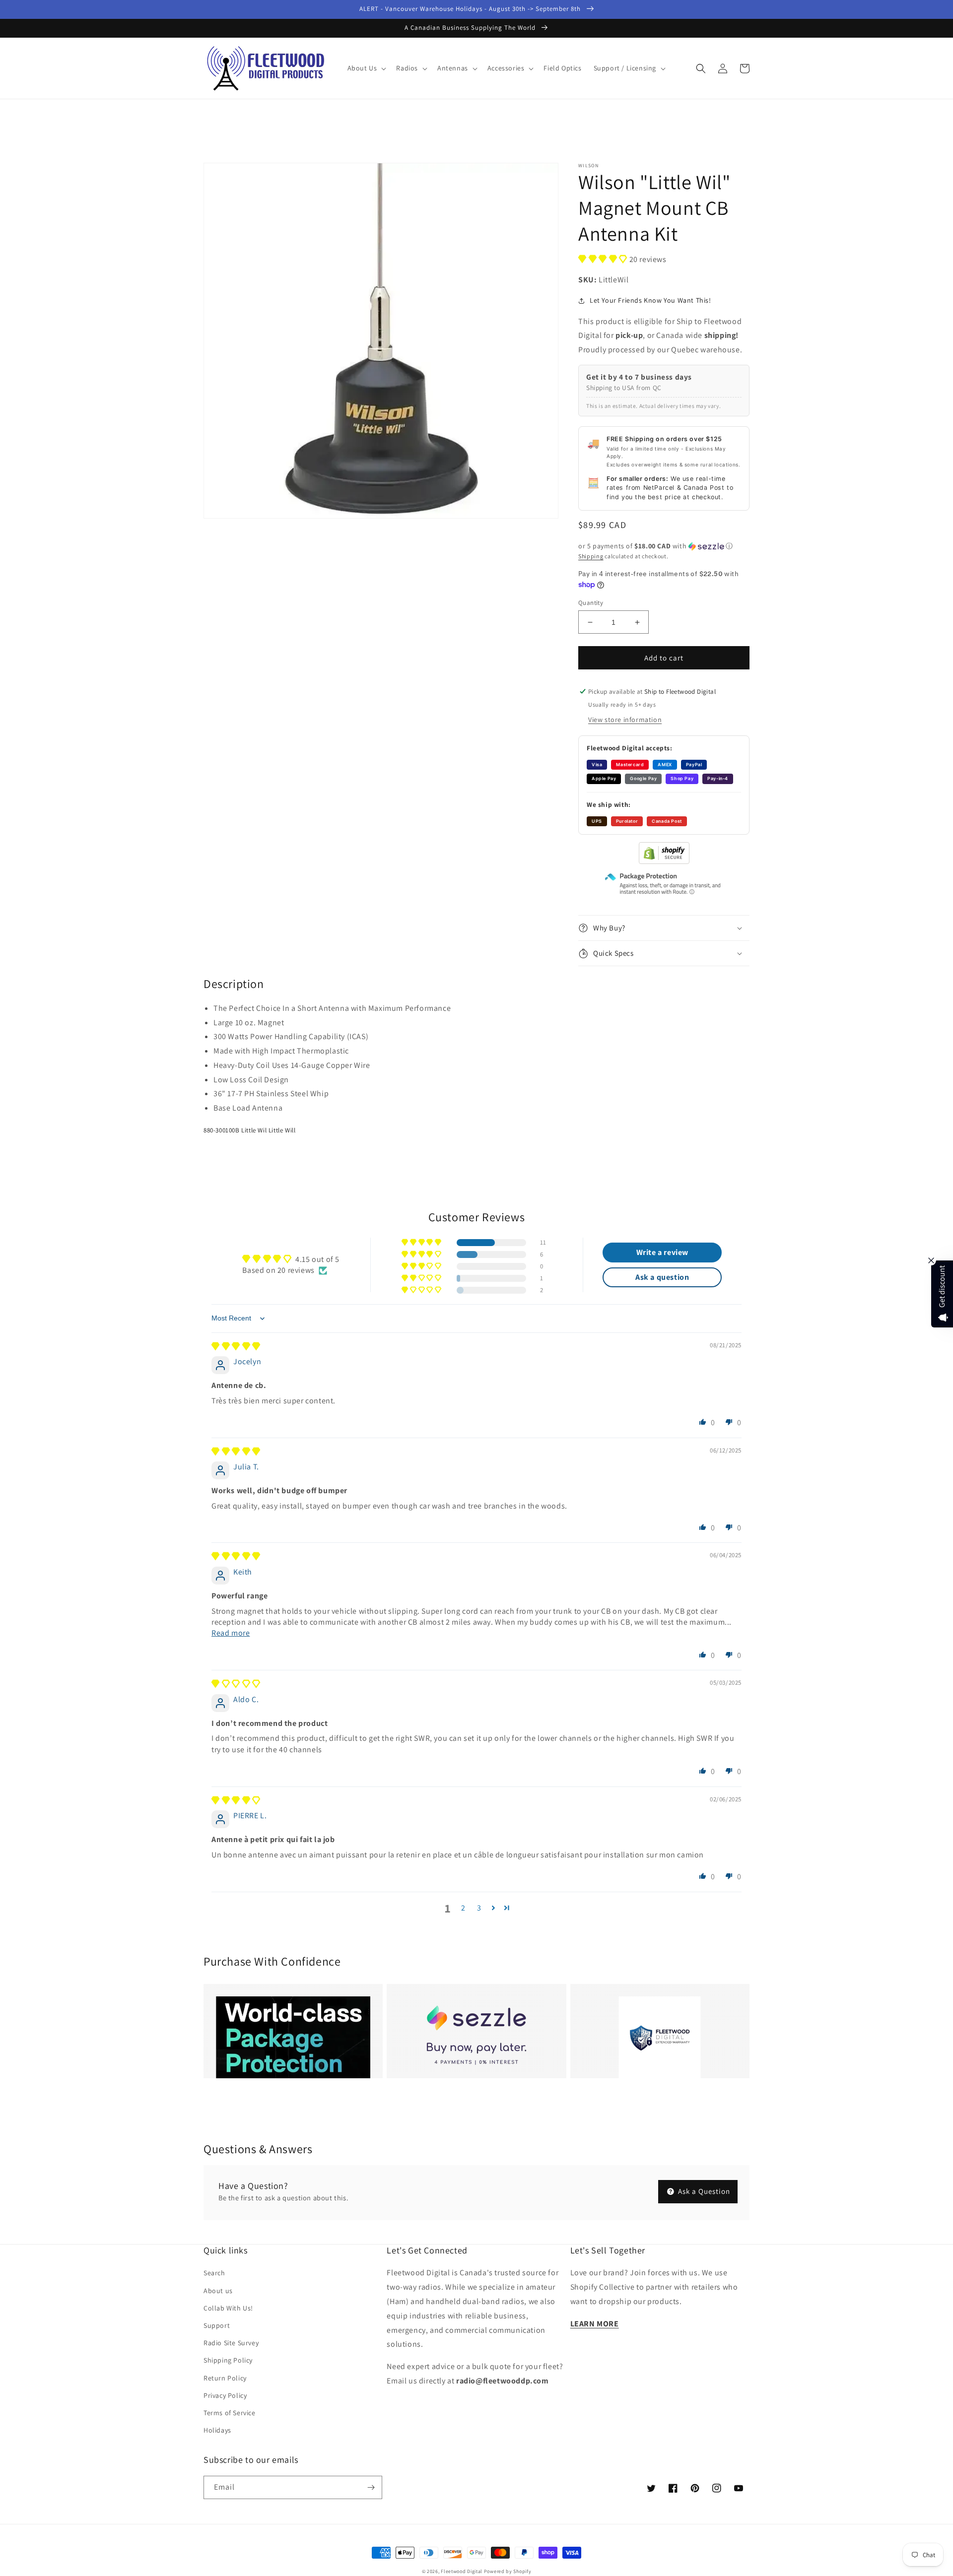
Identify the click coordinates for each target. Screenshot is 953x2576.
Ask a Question (703, 2191)
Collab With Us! (228, 2308)
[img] (236, 1347)
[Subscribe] (371, 2487)
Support (217, 2325)
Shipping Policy (228, 2360)
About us (218, 2291)
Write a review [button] (662, 1252)
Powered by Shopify (508, 2571)
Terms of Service (230, 2413)
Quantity (591, 603)
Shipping (591, 556)
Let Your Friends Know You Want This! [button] (650, 300)
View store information (625, 720)
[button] (366, 68)
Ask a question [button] (662, 1277)
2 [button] (463, 1908)
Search (214, 2273)
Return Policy (225, 2378)
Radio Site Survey (231, 2343)
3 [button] (479, 1908)
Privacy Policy (225, 2395)
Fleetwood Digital (462, 2571)
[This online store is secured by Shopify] (664, 861)
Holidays (217, 2430)
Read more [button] (231, 1633)
